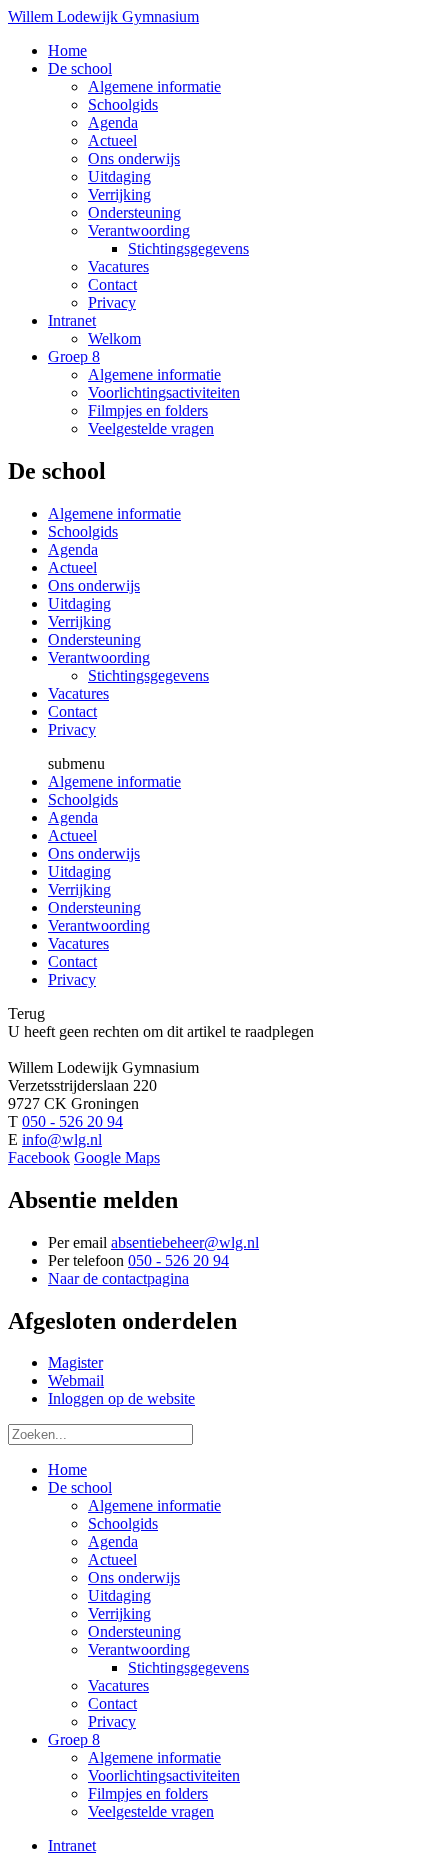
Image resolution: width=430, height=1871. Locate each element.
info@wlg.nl (62, 1139)
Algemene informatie (114, 513)
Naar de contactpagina (118, 1278)
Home (67, 1469)
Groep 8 (74, 1739)
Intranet (72, 1845)
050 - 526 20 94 (72, 1121)
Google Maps (117, 1157)
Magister (75, 1362)
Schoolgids (83, 531)
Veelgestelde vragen (151, 1811)
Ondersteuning (94, 639)
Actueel (72, 567)
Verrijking (79, 621)
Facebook (39, 1157)
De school (80, 1487)
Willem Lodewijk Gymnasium (103, 16)
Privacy (72, 729)
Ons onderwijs (94, 585)
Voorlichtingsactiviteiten (164, 1775)
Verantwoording (99, 657)
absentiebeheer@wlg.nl (185, 1242)
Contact (72, 711)
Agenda (73, 549)
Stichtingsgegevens (148, 675)
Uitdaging (79, 603)
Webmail (76, 1380)
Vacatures (78, 693)
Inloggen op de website (121, 1398)
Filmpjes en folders (148, 1793)
